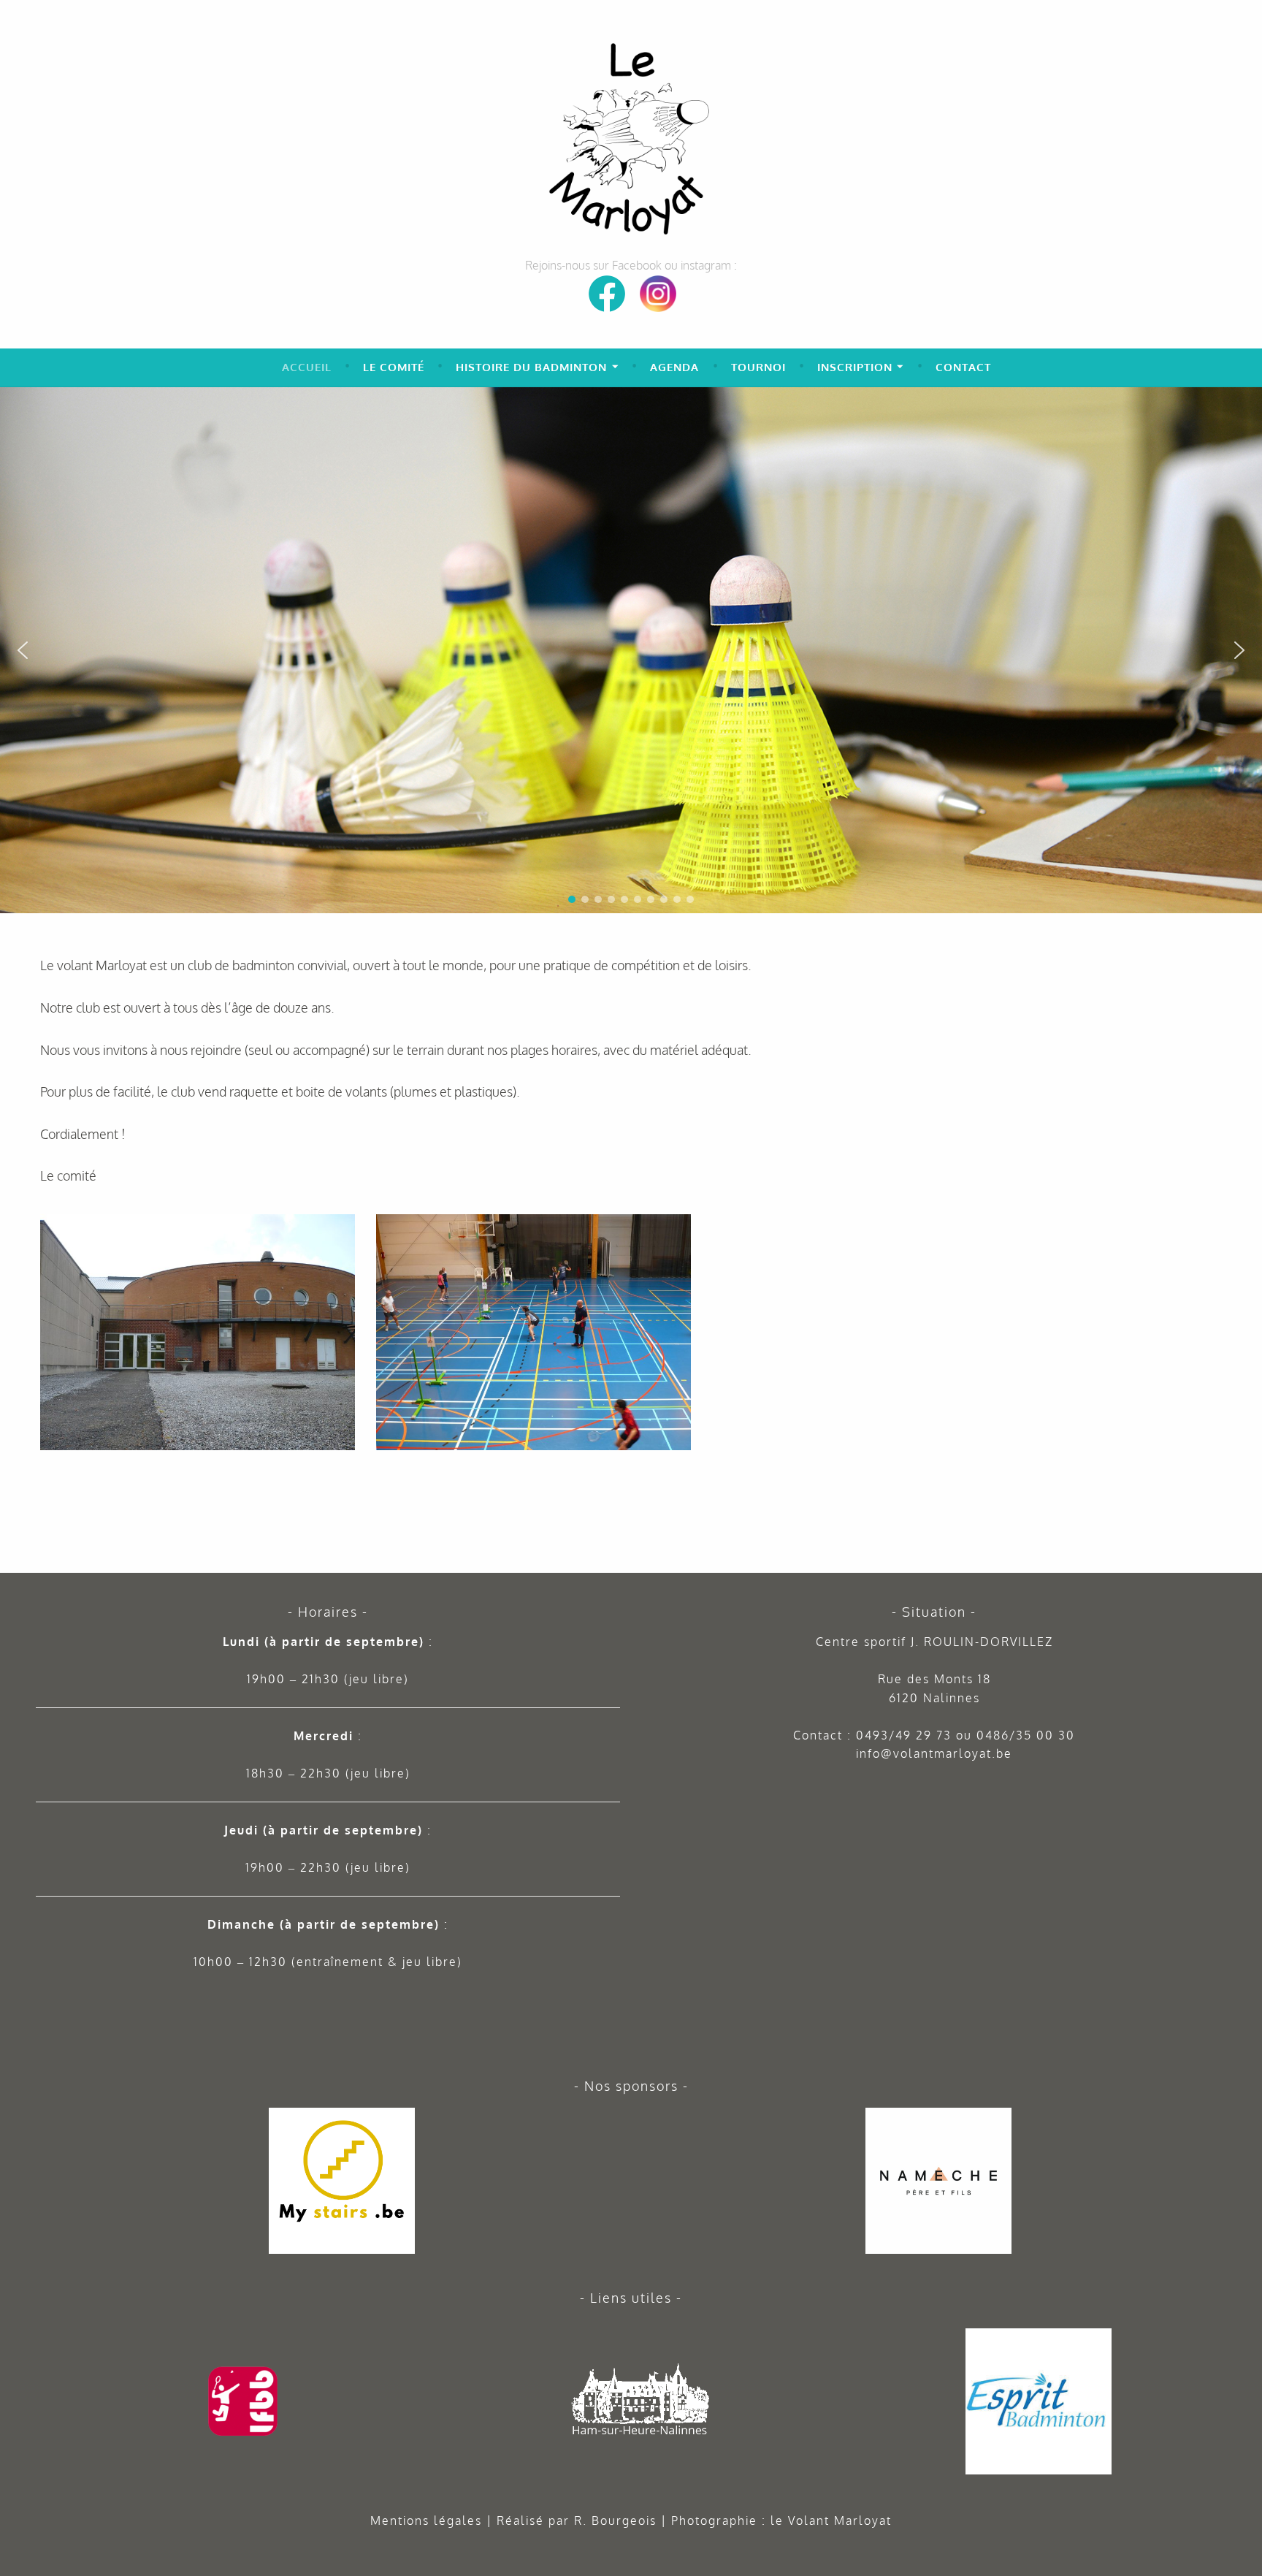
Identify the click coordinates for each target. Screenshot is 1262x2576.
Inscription (855, 367)
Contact (963, 367)
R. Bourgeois (615, 2520)
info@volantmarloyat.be (934, 1753)
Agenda (674, 367)
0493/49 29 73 (904, 1735)
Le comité (394, 367)
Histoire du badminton (531, 367)
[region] (631, 650)
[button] (1245, 404)
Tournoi (758, 367)
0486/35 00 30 (1026, 1735)
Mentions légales (426, 2520)
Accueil (307, 367)
